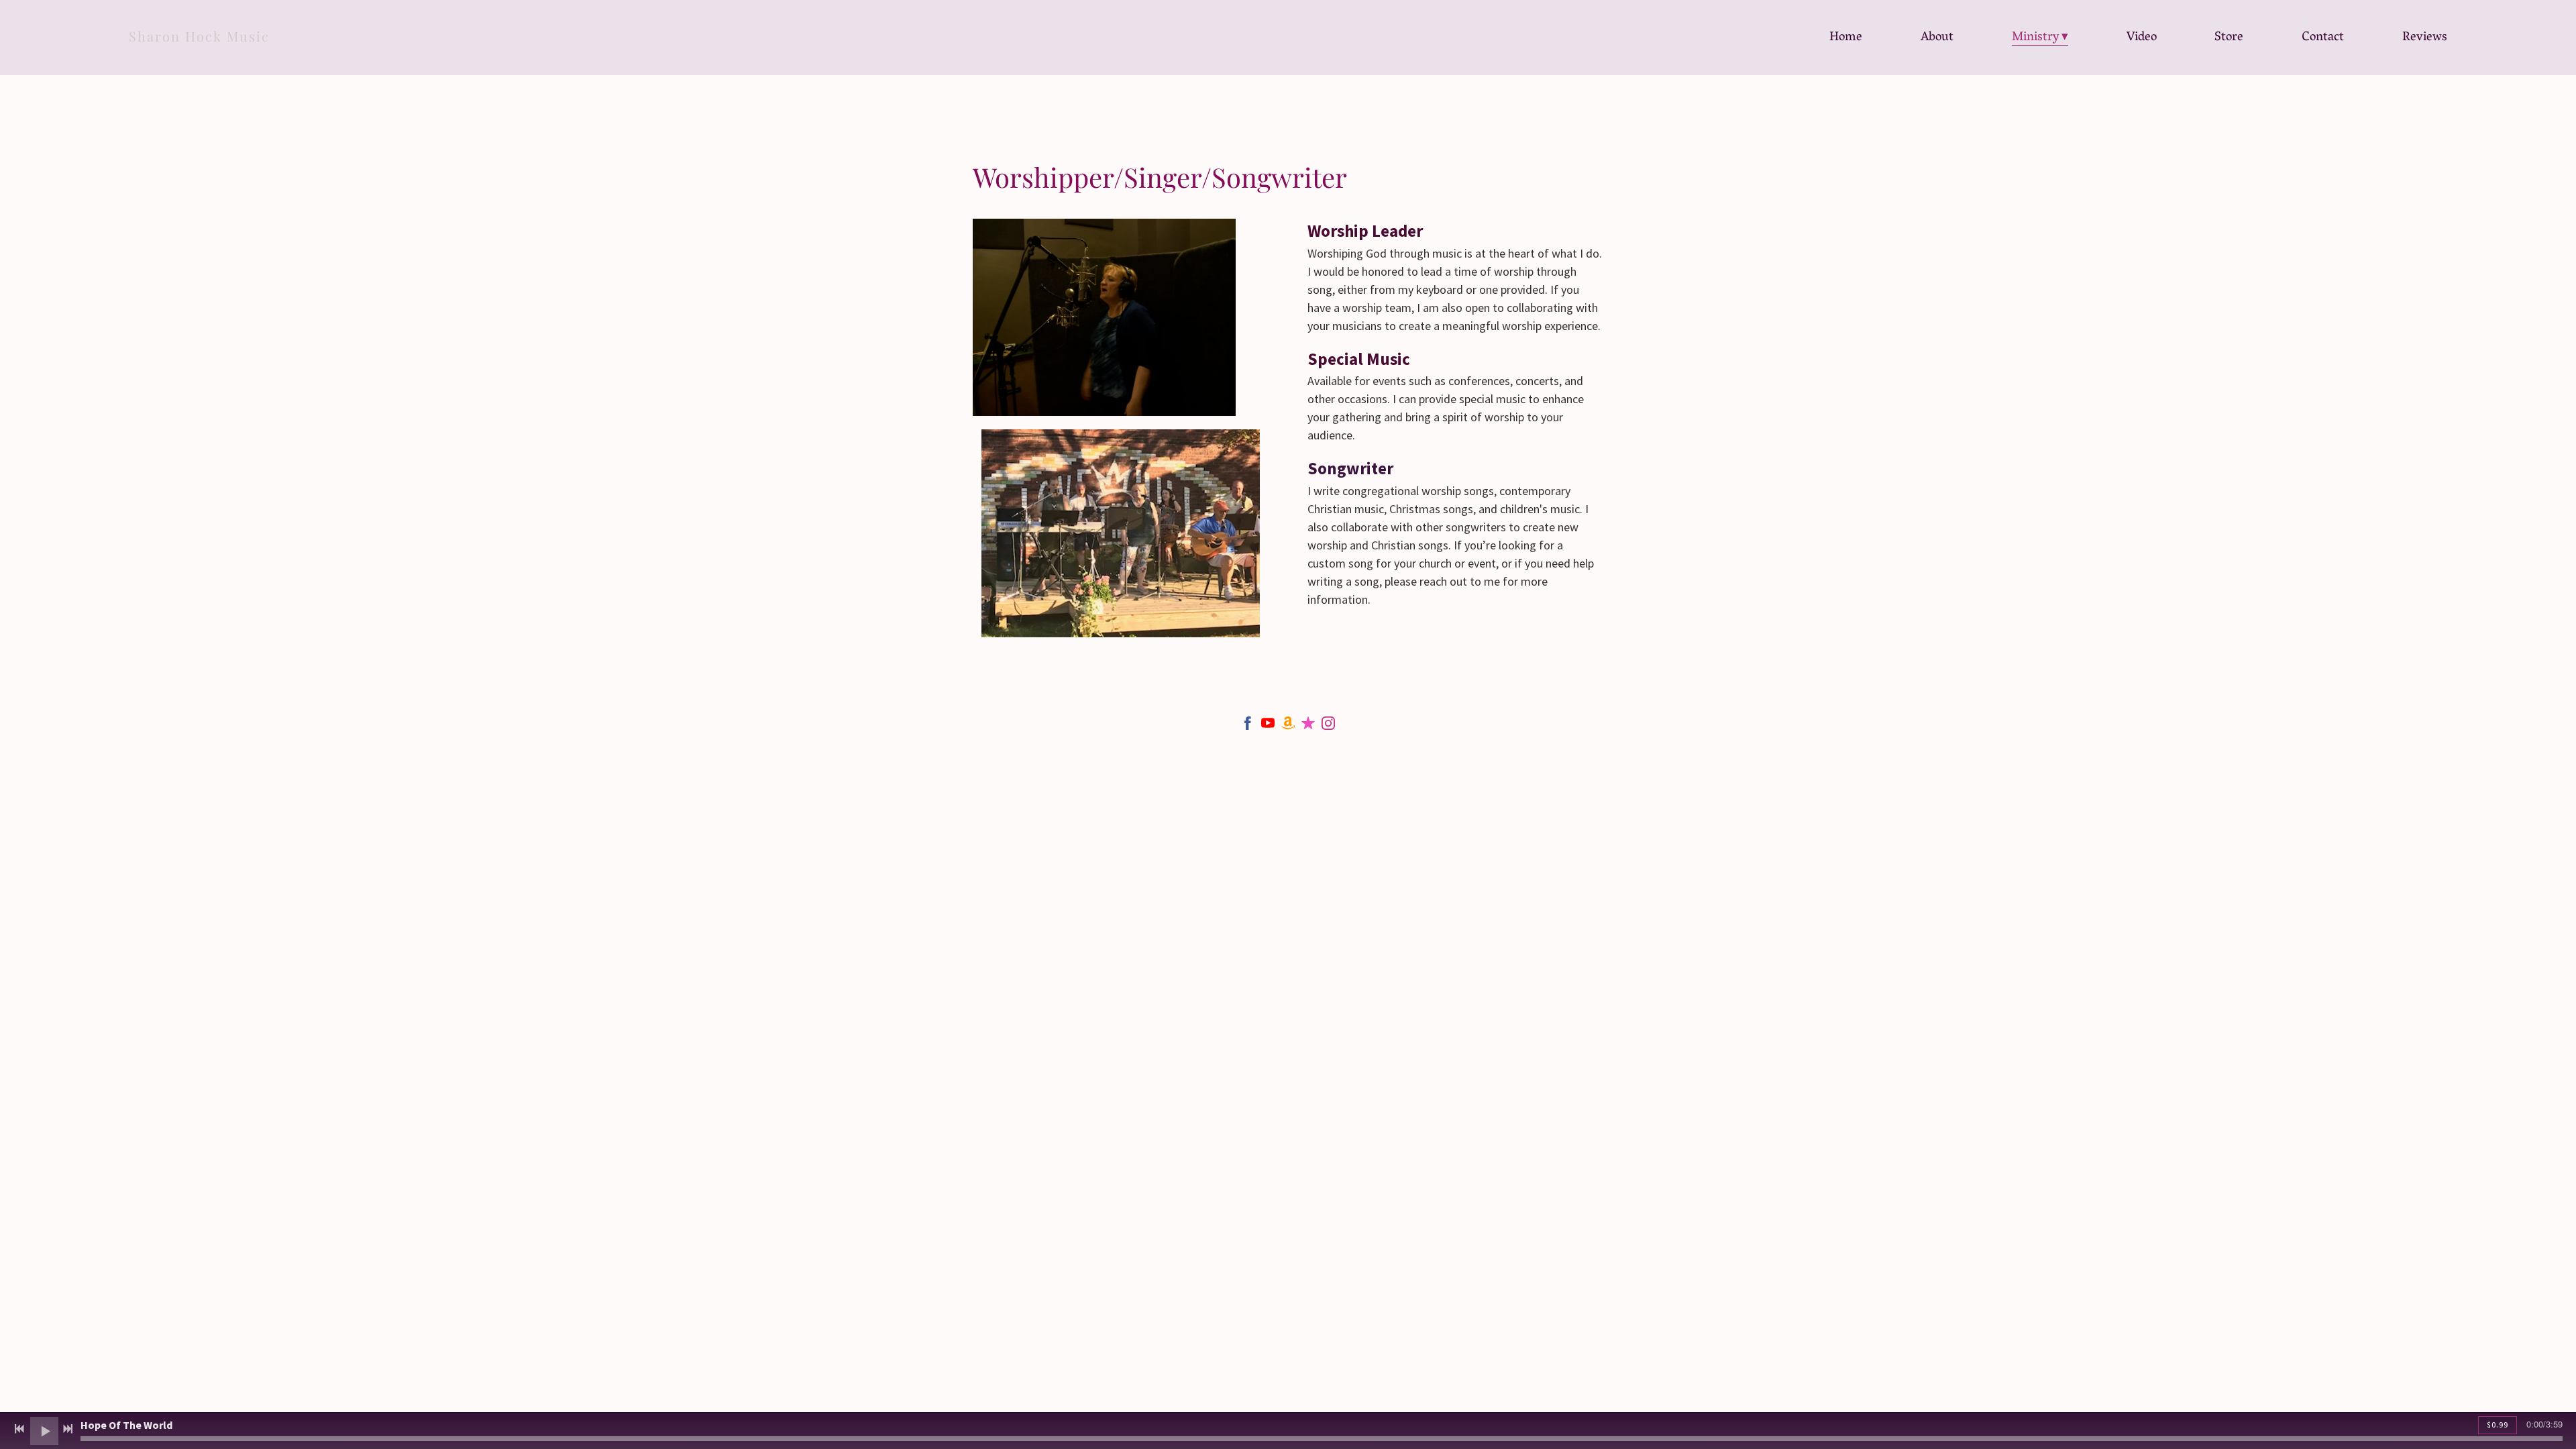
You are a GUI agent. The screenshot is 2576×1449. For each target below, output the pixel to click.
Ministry (2036, 38)
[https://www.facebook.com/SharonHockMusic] (1248, 726)
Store (2229, 38)
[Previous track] (19, 1429)
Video (2142, 38)
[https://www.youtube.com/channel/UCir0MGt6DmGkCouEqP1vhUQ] (1268, 726)
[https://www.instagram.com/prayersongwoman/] (1328, 726)
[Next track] (68, 1429)
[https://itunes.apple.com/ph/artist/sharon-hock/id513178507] (1308, 726)
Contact (2323, 38)
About (1937, 38)
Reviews (2425, 38)
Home (1846, 38)
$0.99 (2498, 1425)
